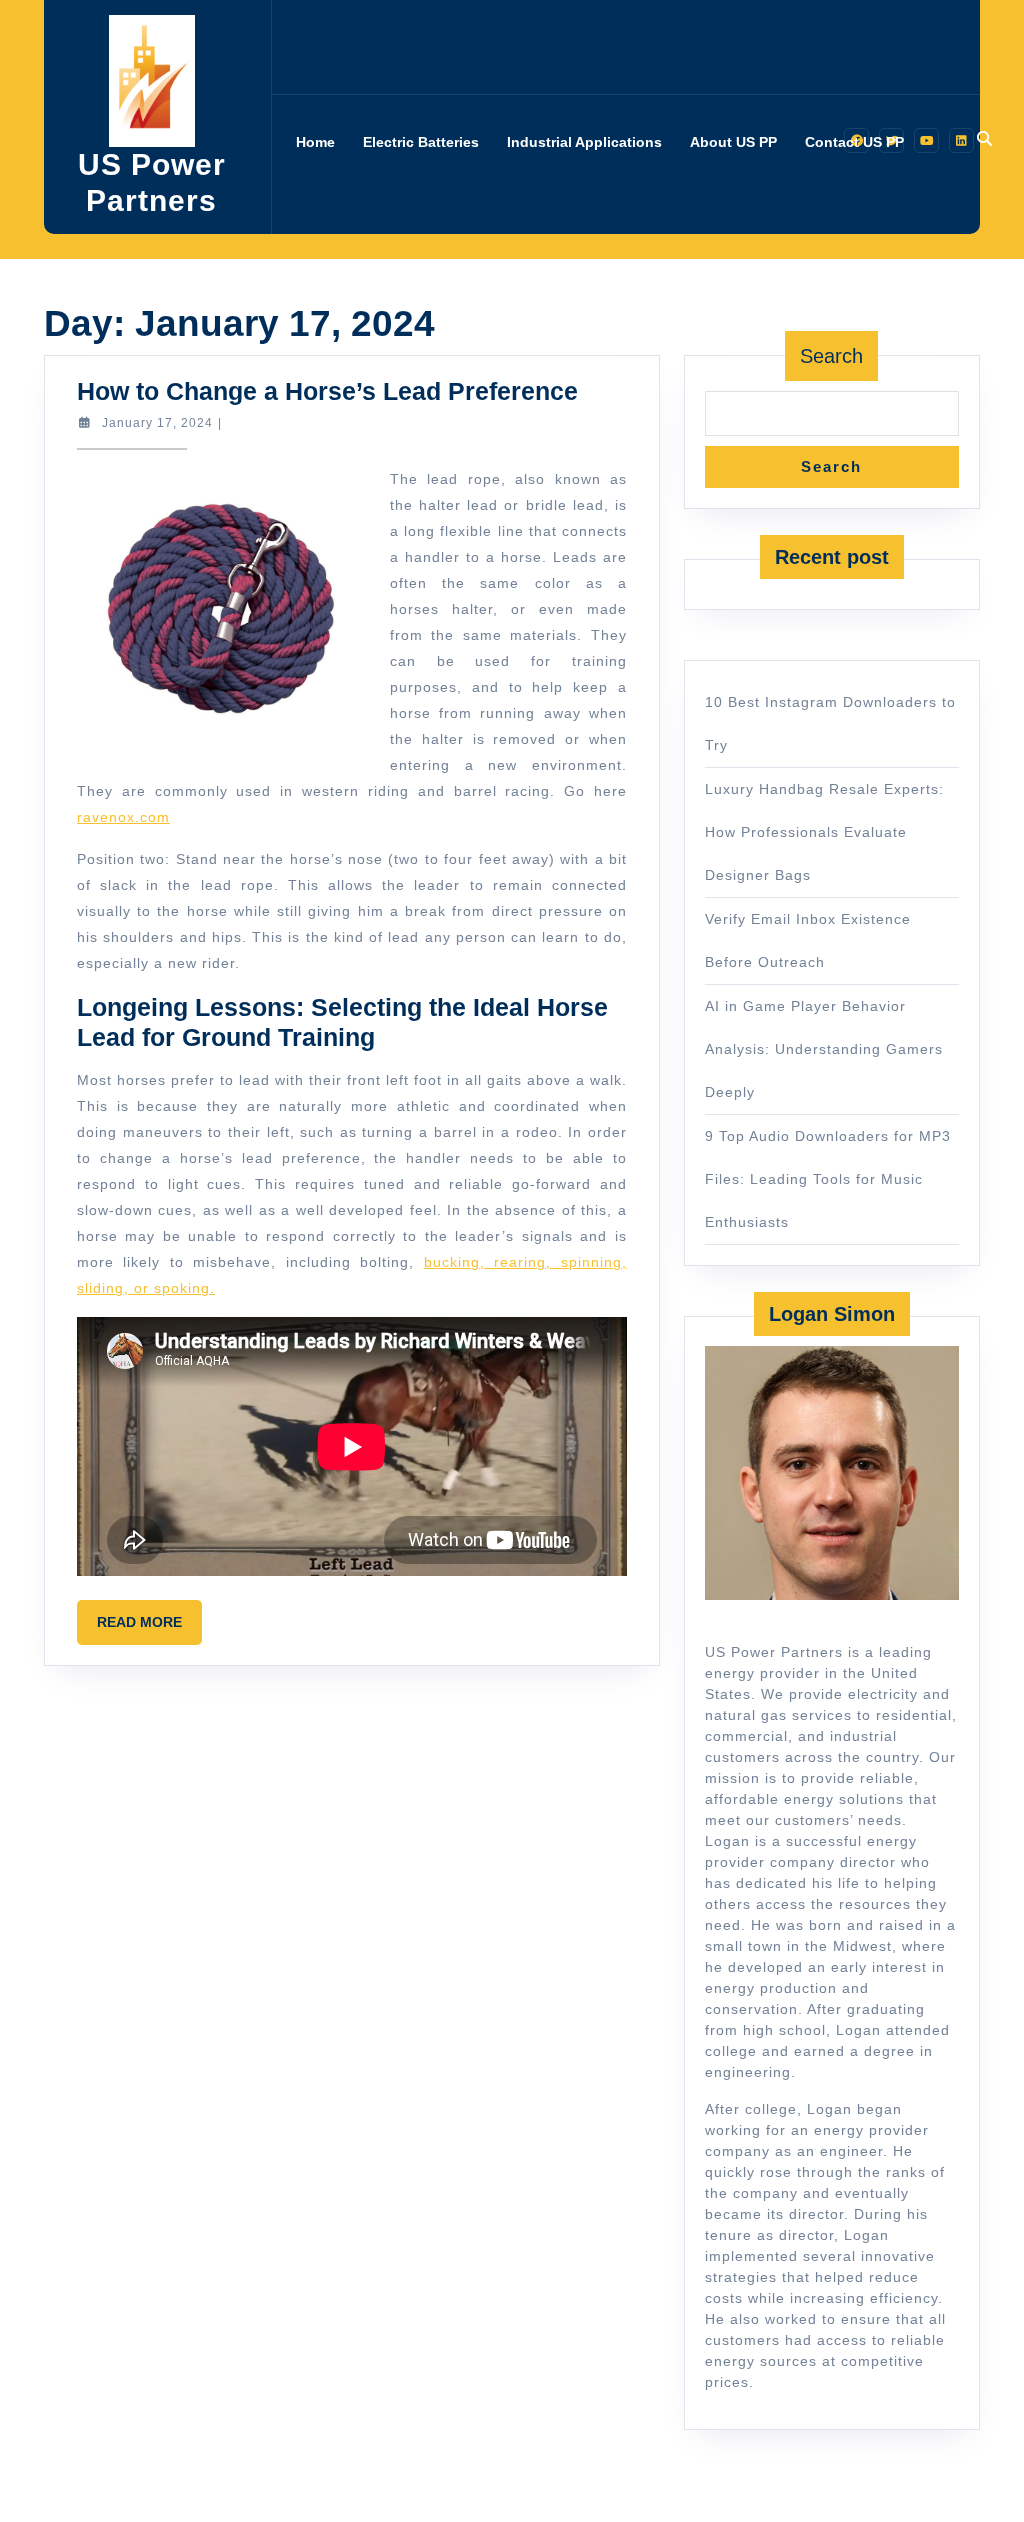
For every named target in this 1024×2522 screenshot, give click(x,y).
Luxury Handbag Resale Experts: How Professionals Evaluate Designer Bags (824, 832)
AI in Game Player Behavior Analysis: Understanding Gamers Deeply (824, 1049)
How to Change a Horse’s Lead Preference (327, 391)
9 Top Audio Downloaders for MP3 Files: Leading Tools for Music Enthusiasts (828, 1179)
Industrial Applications (584, 142)
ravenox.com (123, 817)
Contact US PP (854, 142)
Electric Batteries (421, 142)
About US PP (733, 142)
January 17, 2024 (157, 423)
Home (315, 142)
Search (831, 356)
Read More (149, 1629)
